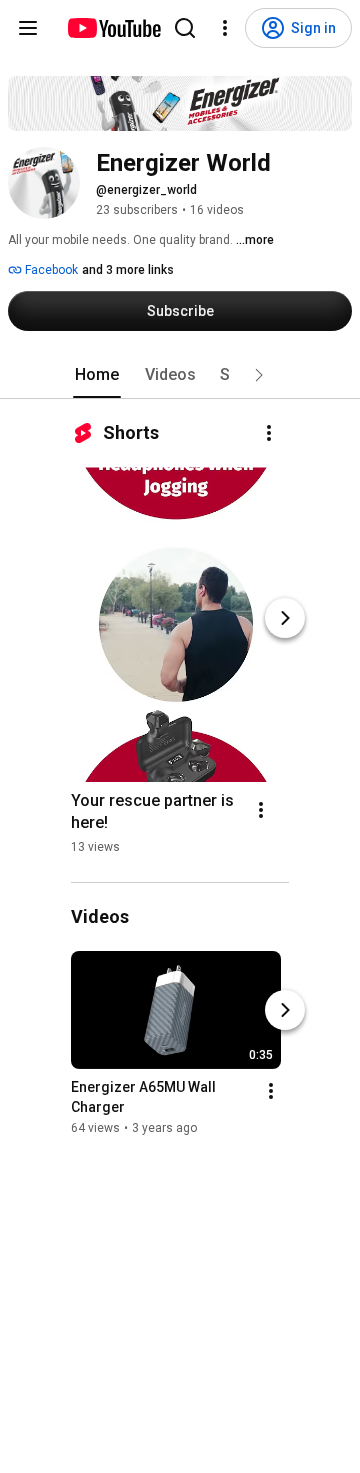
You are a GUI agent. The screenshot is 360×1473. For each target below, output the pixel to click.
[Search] (185, 28)
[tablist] (180, 375)
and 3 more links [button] (128, 270)
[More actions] (269, 433)
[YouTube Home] (113, 28)
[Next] (285, 618)
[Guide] (28, 28)
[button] (259, 375)
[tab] (97, 375)
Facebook (50, 270)
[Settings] (225, 28)
